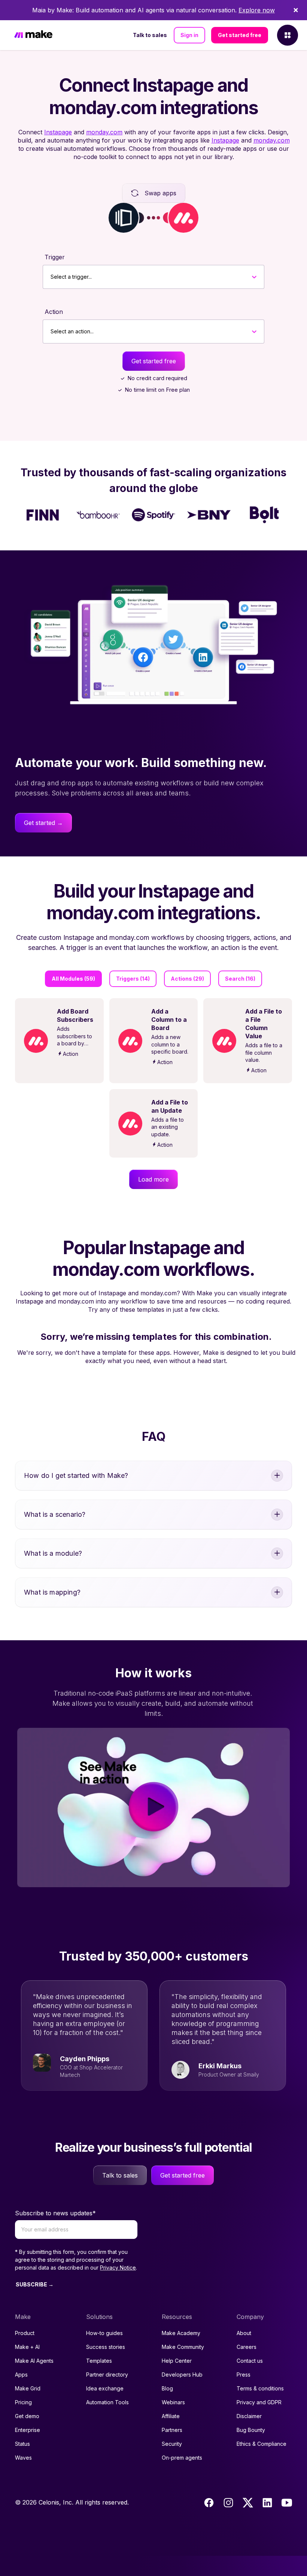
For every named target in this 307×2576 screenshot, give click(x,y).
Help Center (177, 2361)
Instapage (58, 132)
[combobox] (51, 277)
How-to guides (104, 2333)
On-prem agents (182, 2458)
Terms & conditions (260, 2388)
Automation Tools (107, 2402)
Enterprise (28, 2430)
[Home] (33, 35)
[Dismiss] (296, 10)
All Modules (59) (73, 979)
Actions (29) (187, 979)
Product (25, 2333)
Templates (99, 2361)
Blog (167, 2388)
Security (172, 2444)
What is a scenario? (55, 1514)
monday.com (104, 132)
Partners (172, 2430)
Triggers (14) (133, 979)
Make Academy (181, 2333)
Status (22, 2444)
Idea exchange (105, 2388)
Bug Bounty (251, 2430)
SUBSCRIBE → (35, 2284)
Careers (247, 2347)
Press (244, 2375)
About (244, 2333)
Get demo (27, 2416)
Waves (23, 2458)
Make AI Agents (34, 2361)
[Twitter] (248, 2503)
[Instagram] (228, 2503)
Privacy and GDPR (259, 2402)
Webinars (173, 2402)
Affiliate (171, 2416)
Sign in (189, 35)
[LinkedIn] (267, 2503)
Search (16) (240, 979)
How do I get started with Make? (76, 1475)
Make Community (183, 2347)
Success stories (106, 2347)
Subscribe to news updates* (55, 2213)
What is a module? (53, 1553)
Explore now (257, 10)
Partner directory (107, 2375)
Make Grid (28, 2388)
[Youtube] (287, 2503)
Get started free (240, 35)
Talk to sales (150, 35)
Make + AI (27, 2347)
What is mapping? (52, 1592)
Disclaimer (249, 2416)
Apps (21, 2375)
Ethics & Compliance (262, 2444)
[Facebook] (209, 2503)
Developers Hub (182, 2375)
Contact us (250, 2361)
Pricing (23, 2402)
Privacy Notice (118, 2268)
